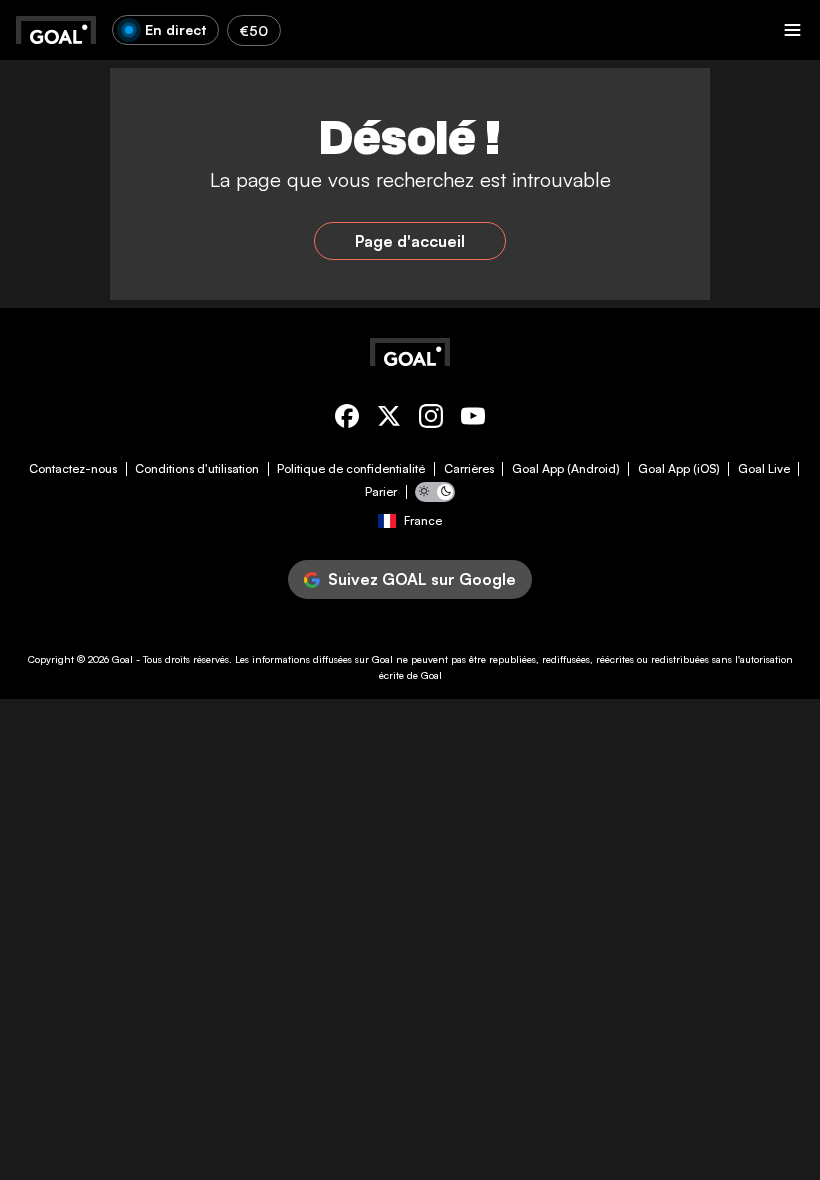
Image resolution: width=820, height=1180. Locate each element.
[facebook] (347, 419)
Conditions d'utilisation (197, 469)
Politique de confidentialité (351, 469)
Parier (381, 492)
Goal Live (764, 469)
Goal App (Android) (566, 469)
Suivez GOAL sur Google (422, 579)
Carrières (469, 469)
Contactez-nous (73, 469)
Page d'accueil (410, 241)
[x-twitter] (389, 419)
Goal (122, 659)
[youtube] (473, 419)
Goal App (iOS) (679, 469)
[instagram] (431, 419)
